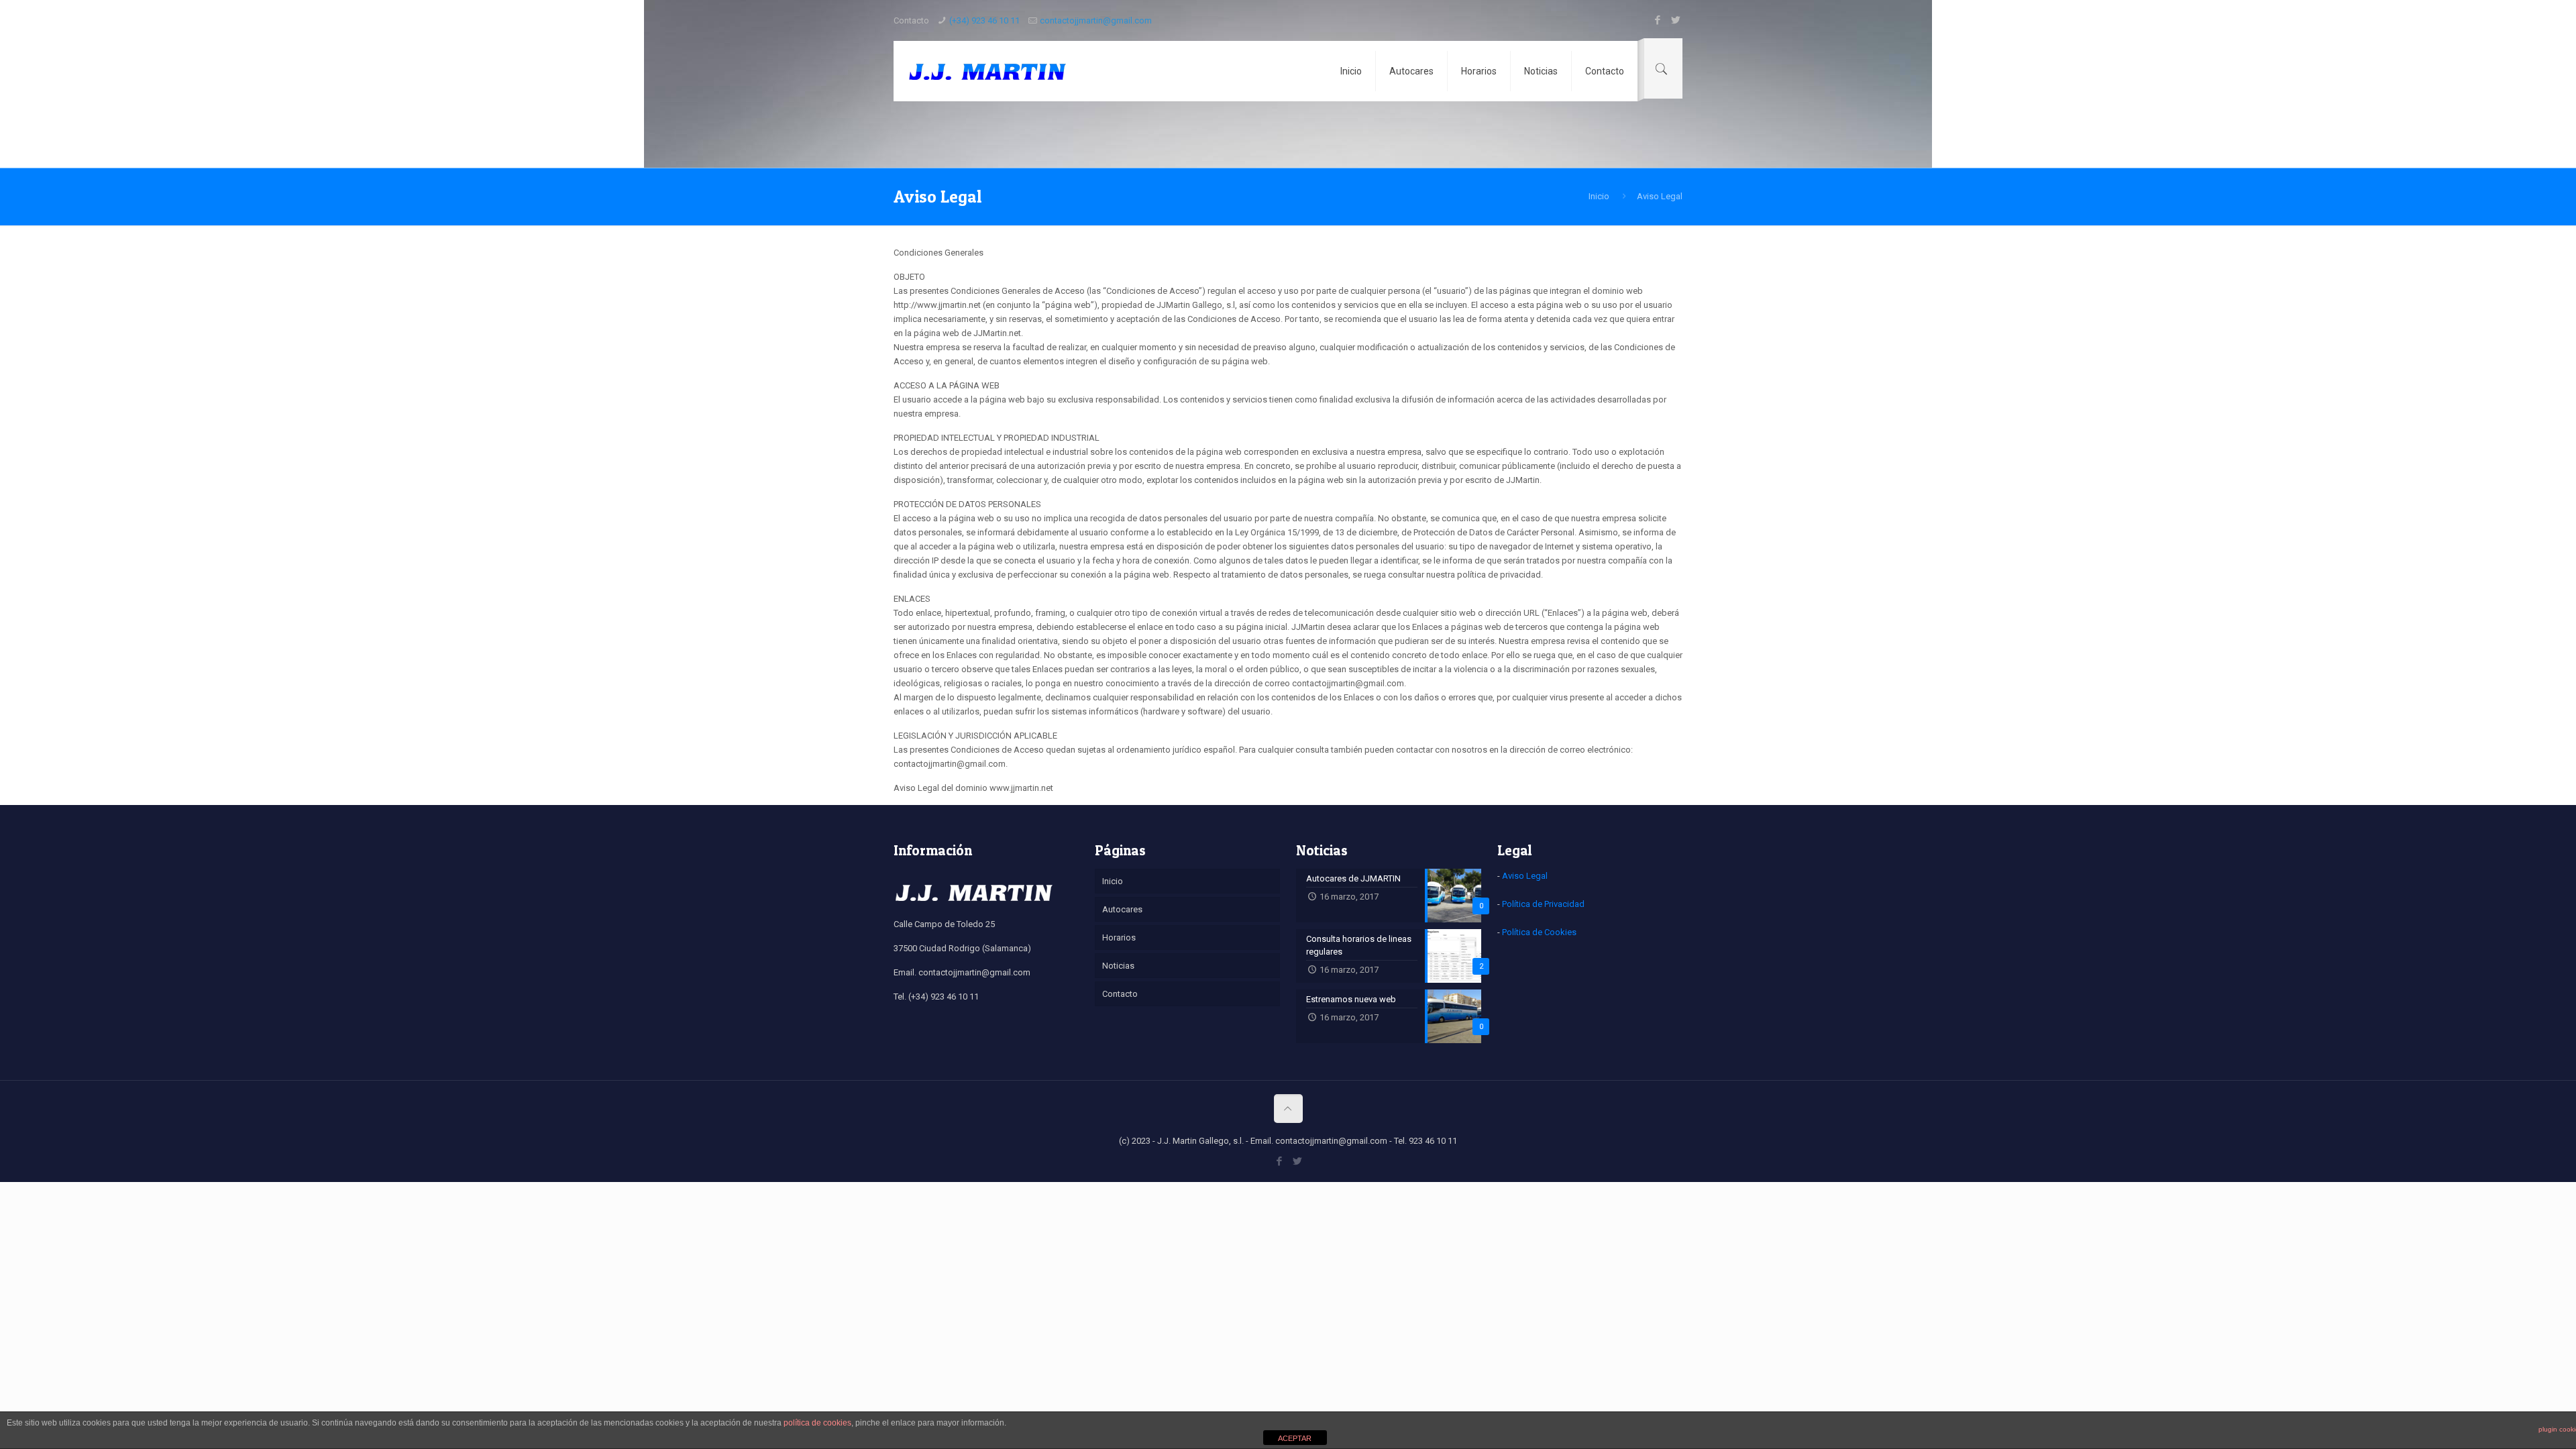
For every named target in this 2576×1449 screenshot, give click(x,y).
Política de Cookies (1539, 932)
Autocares (1122, 909)
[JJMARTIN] (987, 71)
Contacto (1120, 994)
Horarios (1119, 937)
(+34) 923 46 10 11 (984, 20)
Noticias (1118, 966)
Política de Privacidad (1543, 904)
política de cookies (817, 1423)
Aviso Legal (1525, 876)
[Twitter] (1675, 20)
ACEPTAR (1295, 1438)
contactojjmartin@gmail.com (1096, 20)
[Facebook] (1657, 20)
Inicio (1599, 196)
